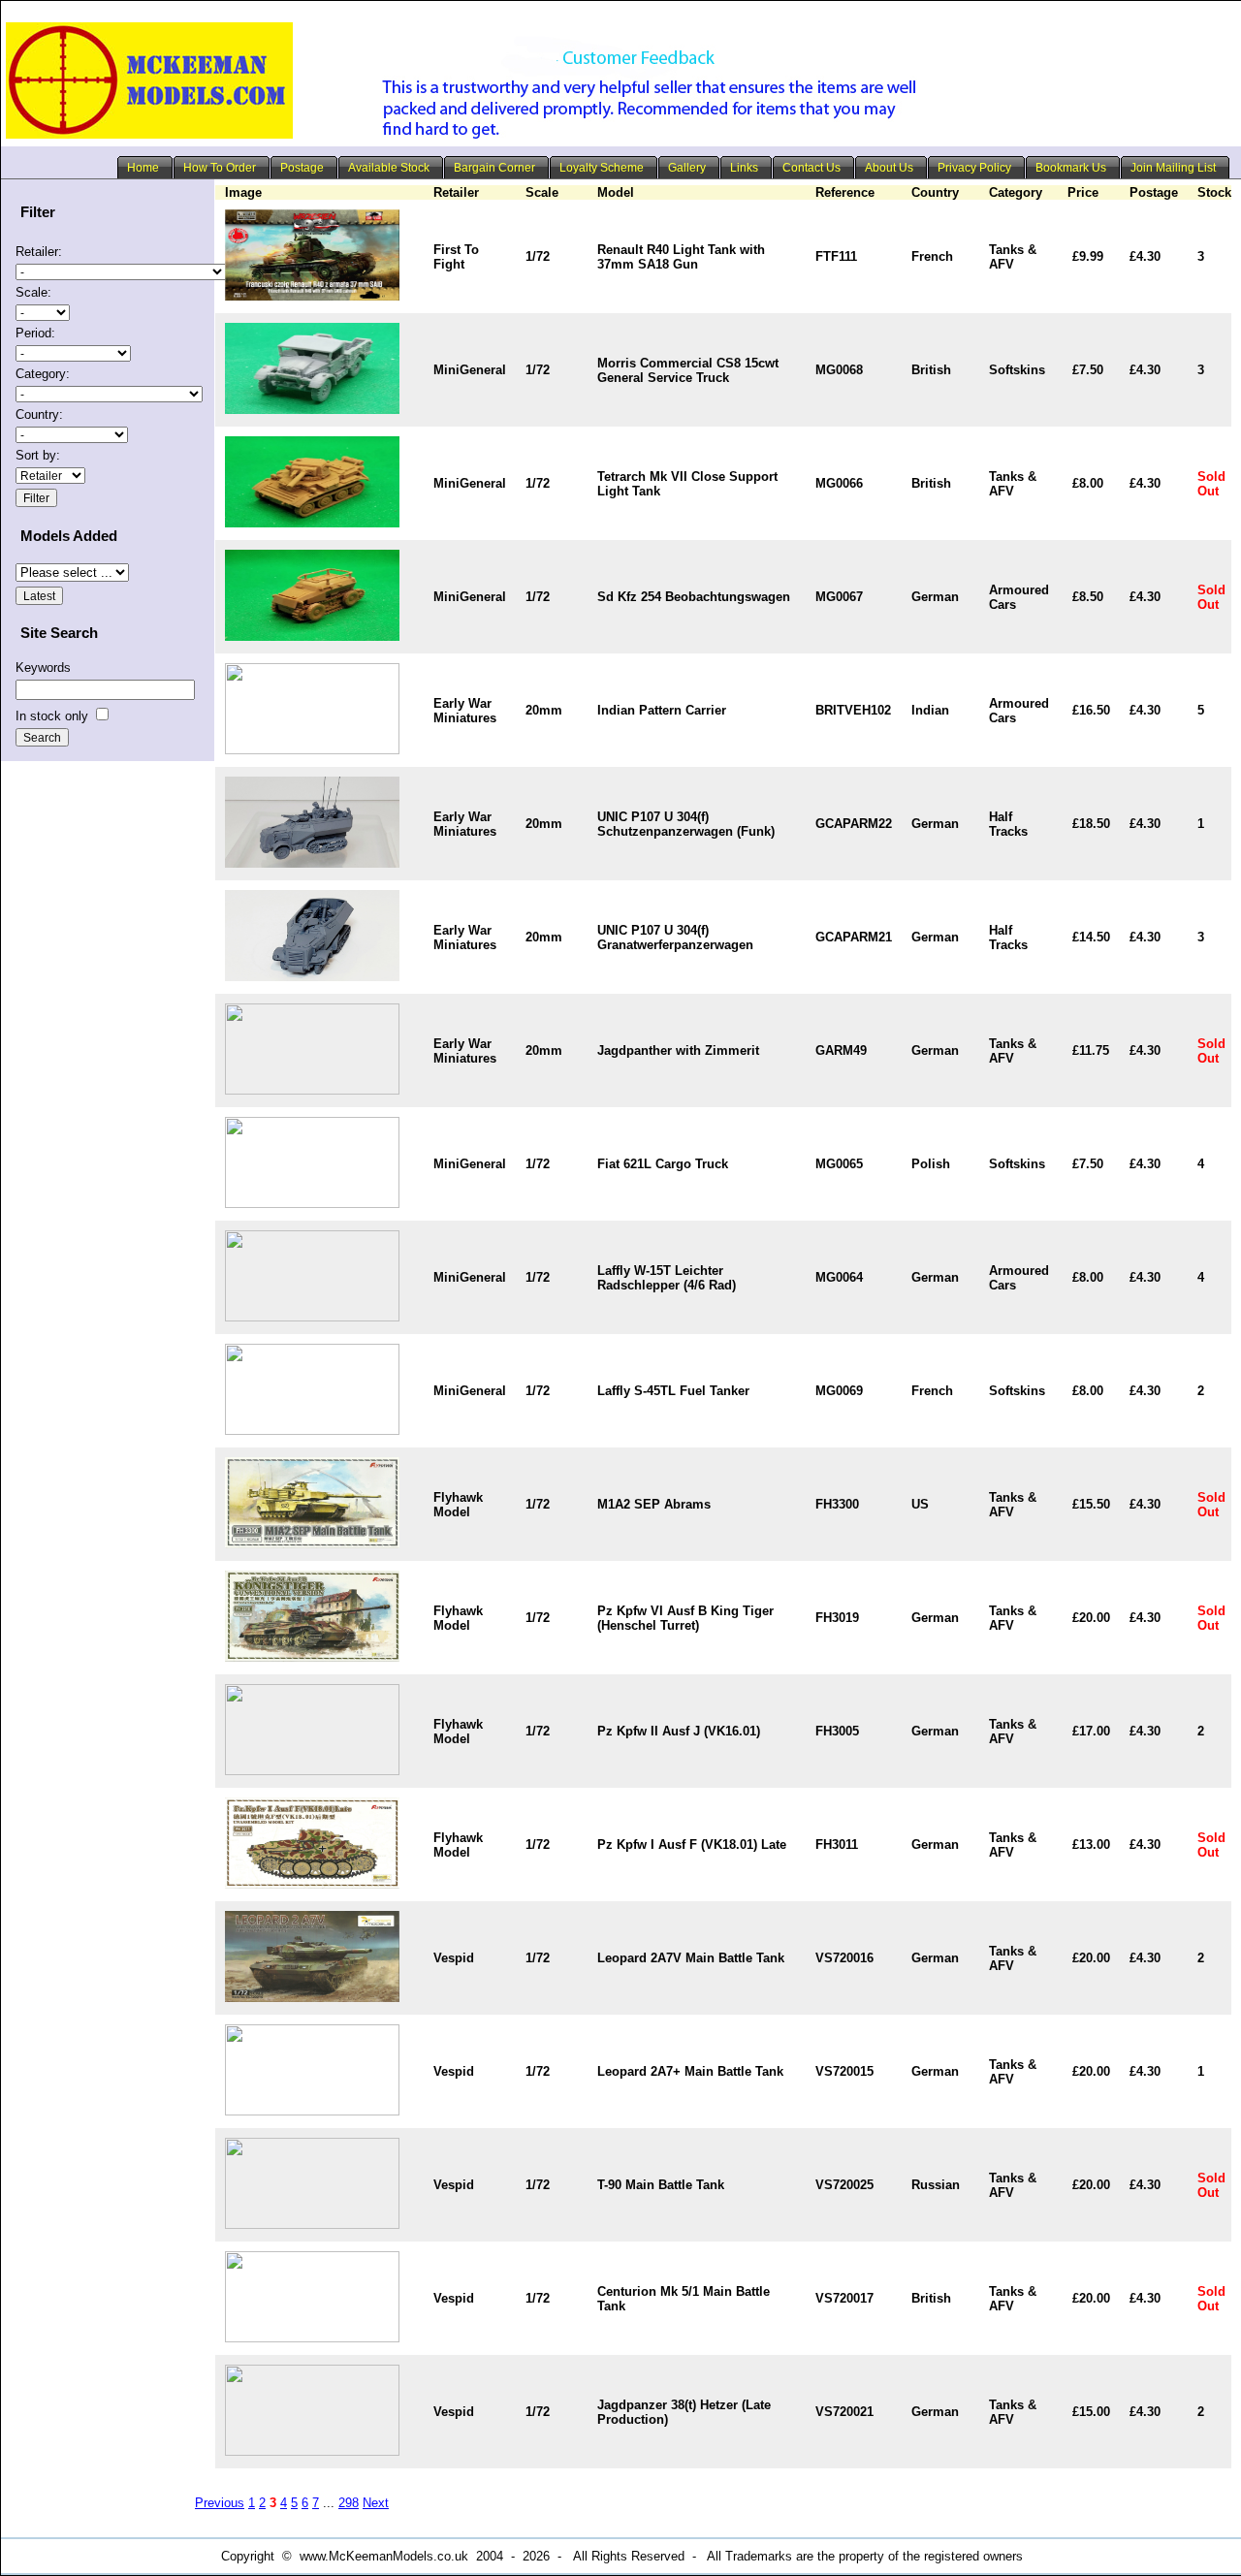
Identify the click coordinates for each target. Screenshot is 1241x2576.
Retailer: (39, 252)
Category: (43, 374)
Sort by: (38, 455)
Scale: (33, 292)
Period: (35, 333)
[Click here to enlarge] (312, 296)
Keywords (43, 668)
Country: (39, 414)
